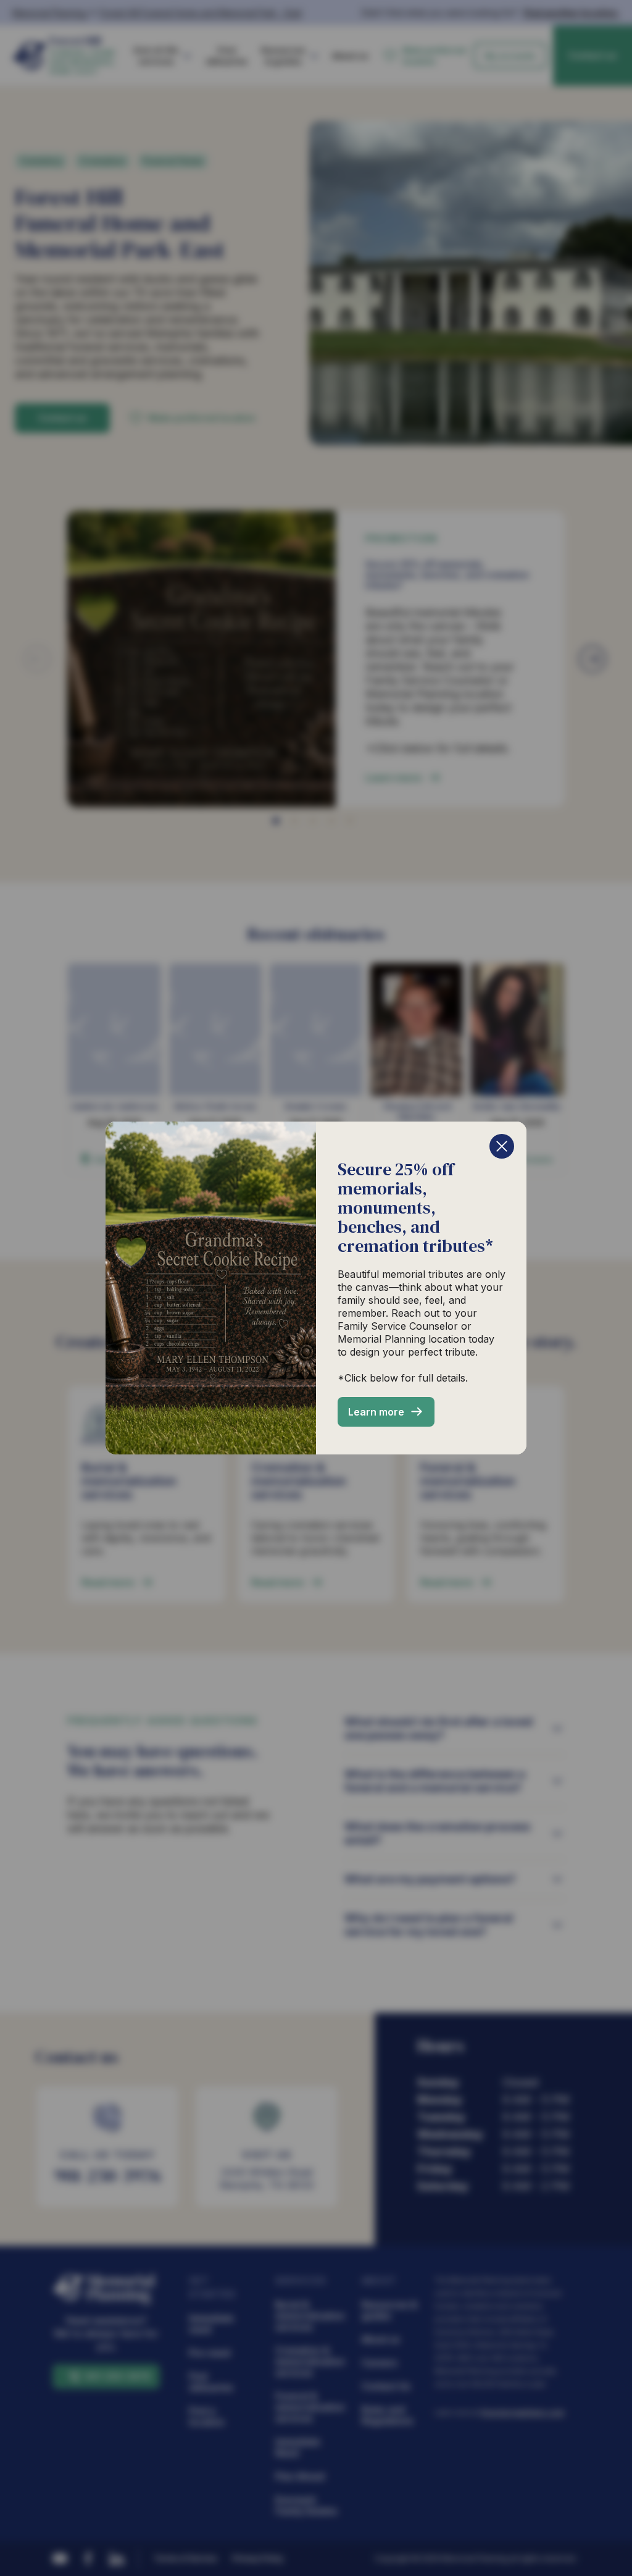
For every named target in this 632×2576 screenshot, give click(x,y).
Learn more (376, 1412)
